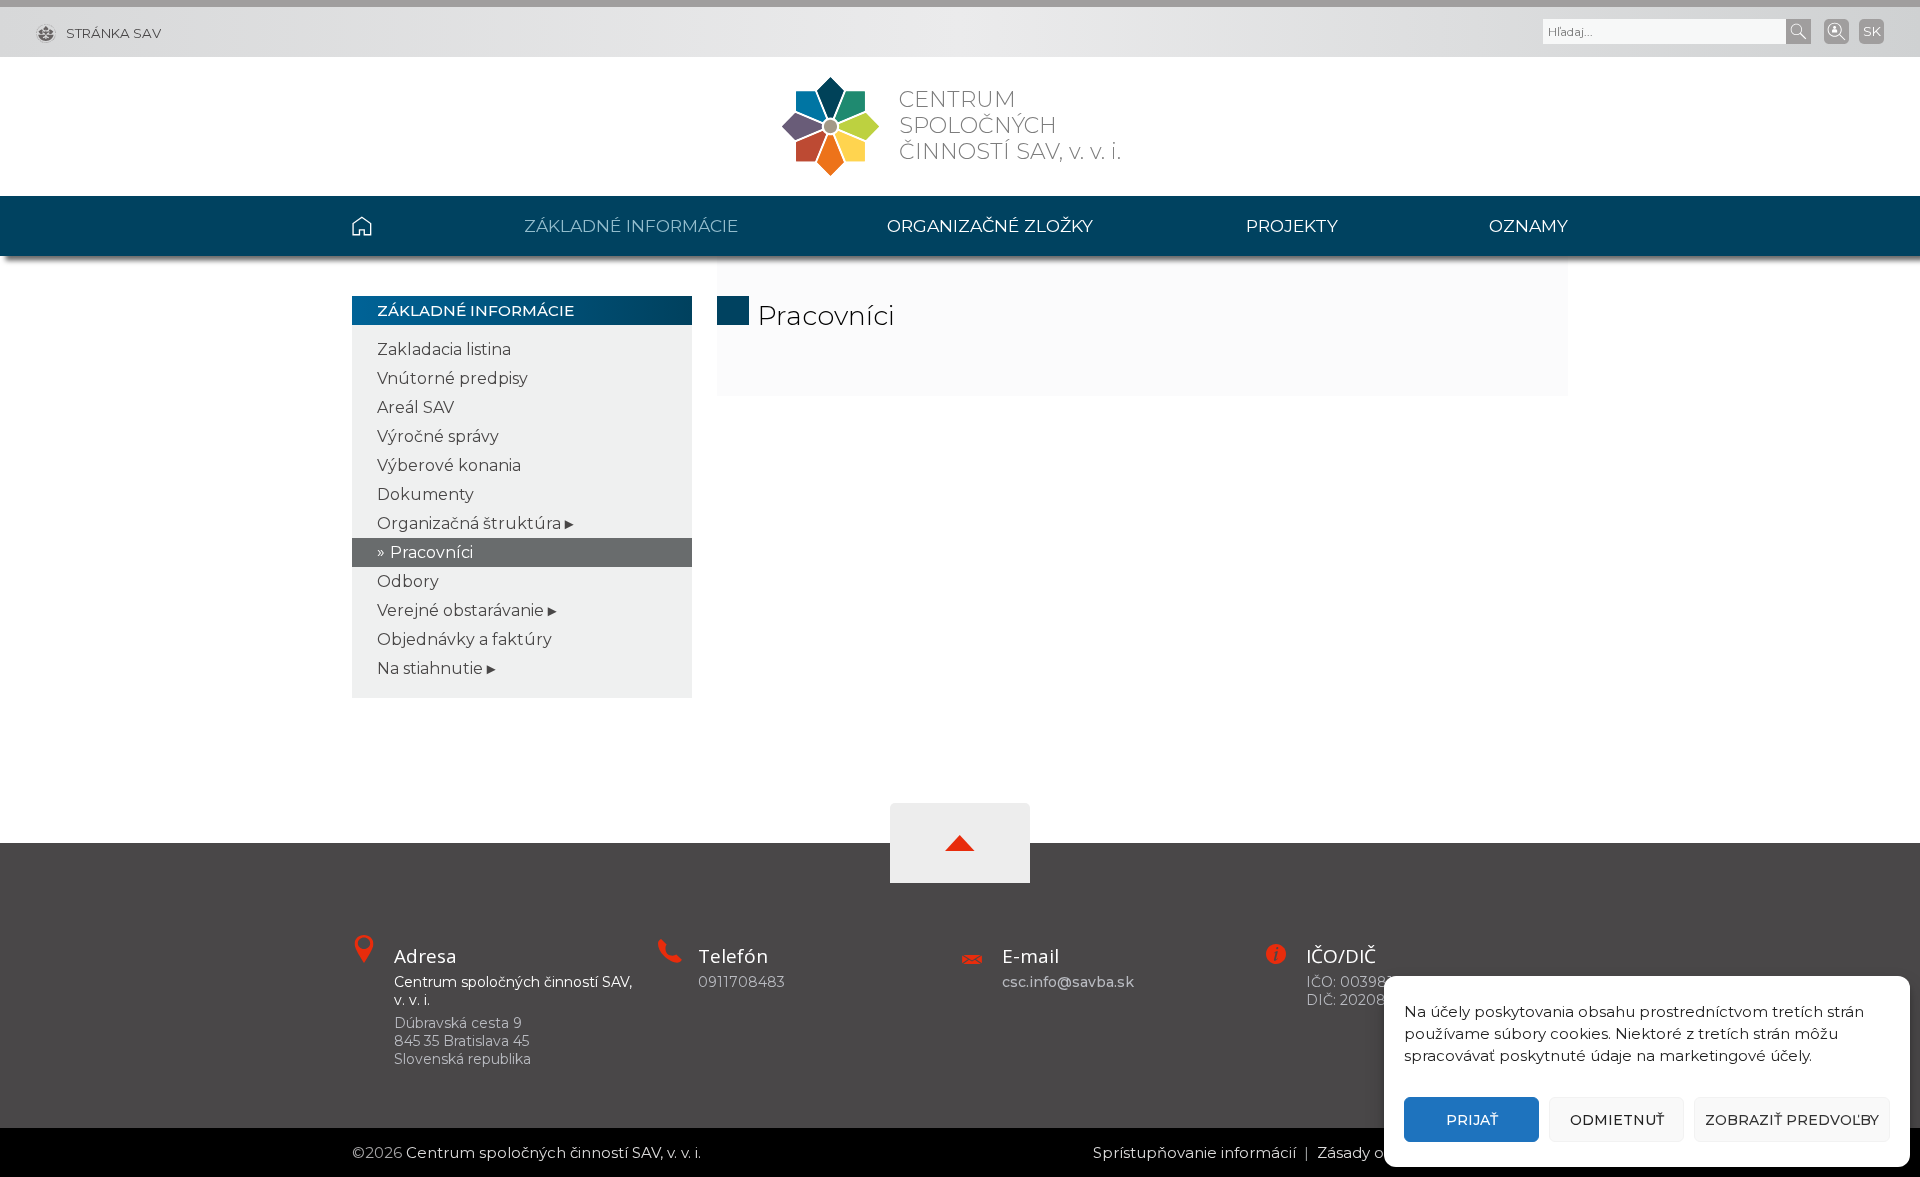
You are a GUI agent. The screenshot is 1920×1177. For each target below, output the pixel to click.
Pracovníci (431, 552)
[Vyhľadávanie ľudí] (1836, 30)
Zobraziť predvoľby (1792, 1120)
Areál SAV (415, 407)
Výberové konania (449, 465)
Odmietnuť (1617, 1120)
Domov (401, 226)
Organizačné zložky (990, 225)
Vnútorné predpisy (452, 378)
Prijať (1472, 1120)
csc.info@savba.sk (1068, 982)
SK (1872, 31)
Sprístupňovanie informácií (1194, 1152)
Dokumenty (425, 494)
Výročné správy (438, 436)
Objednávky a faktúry (464, 639)
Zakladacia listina (444, 349)
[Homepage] (830, 126)
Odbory (408, 581)
